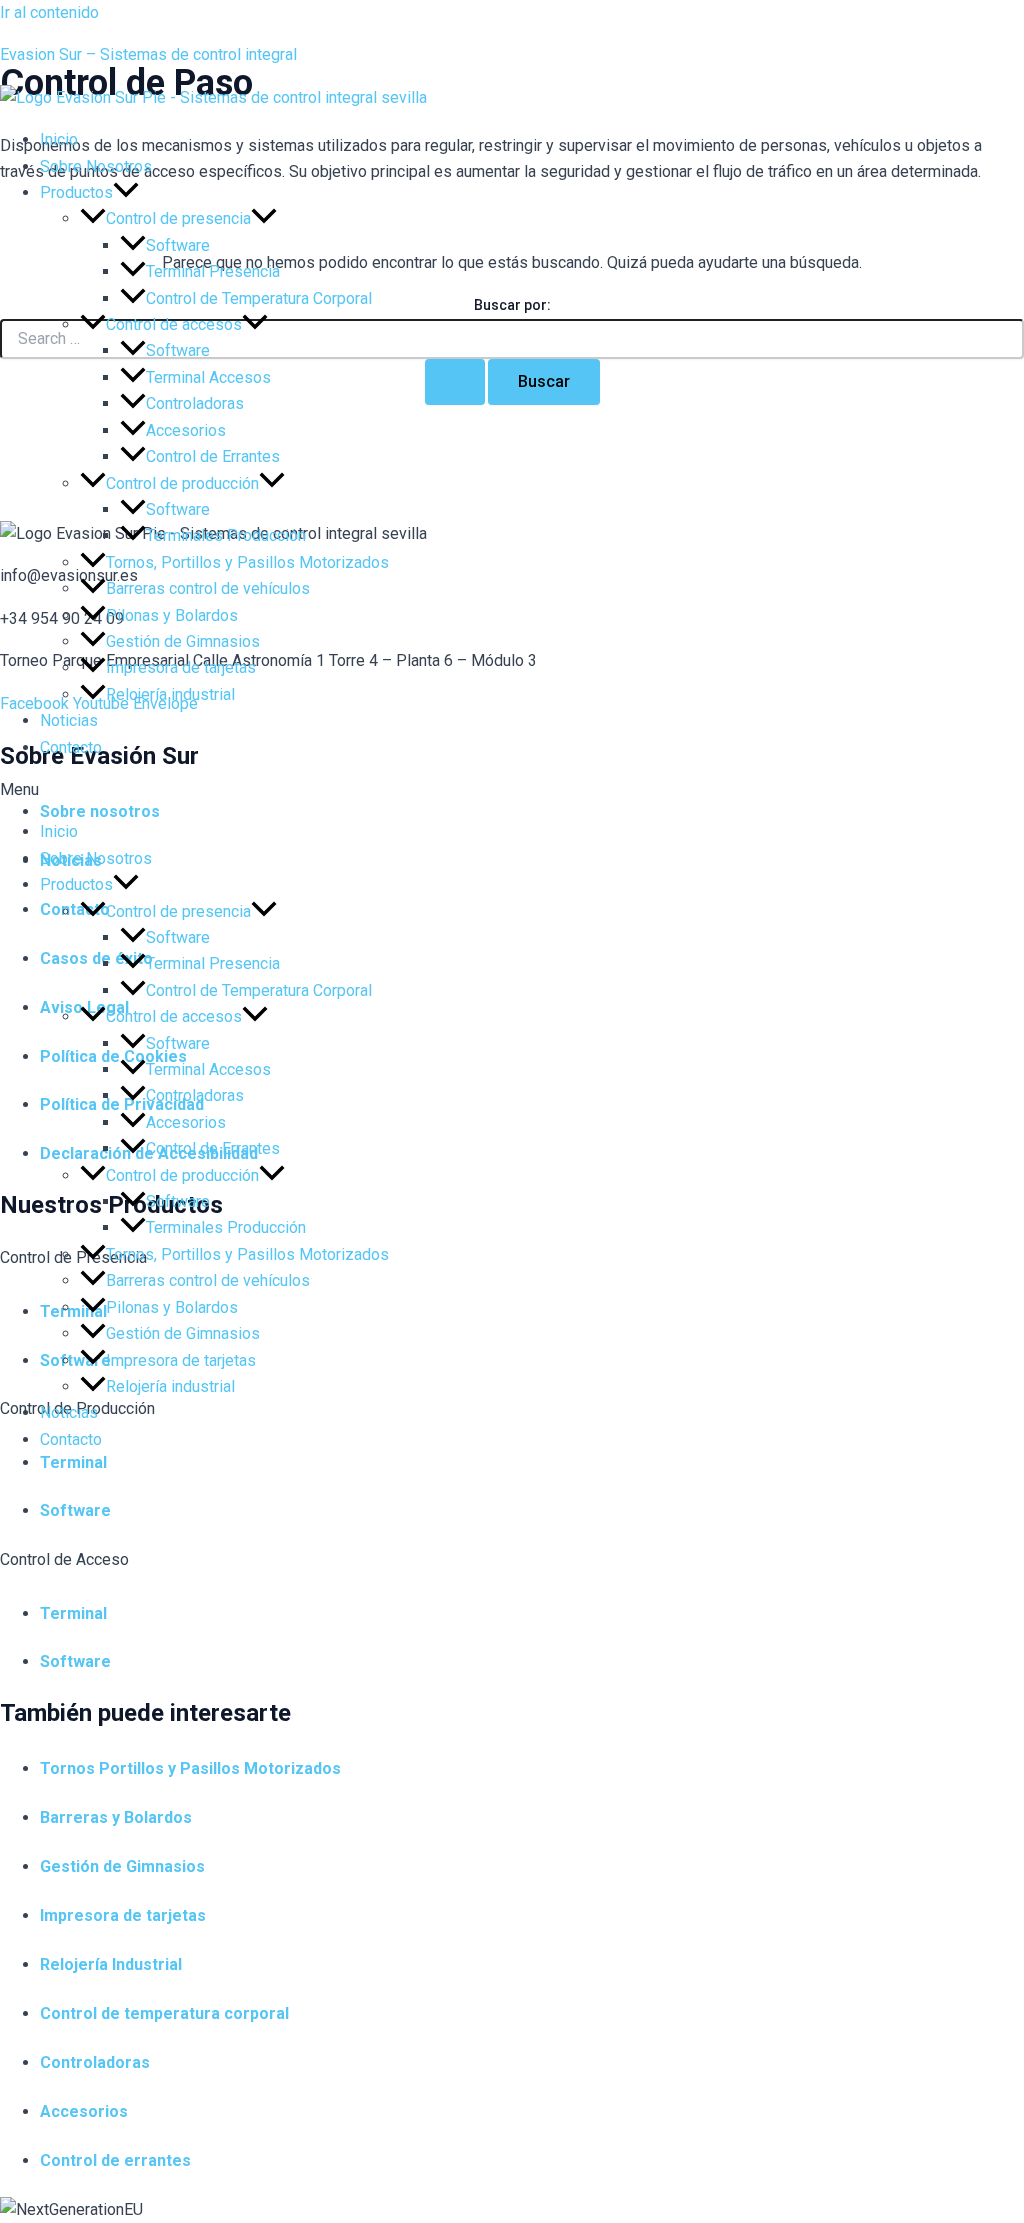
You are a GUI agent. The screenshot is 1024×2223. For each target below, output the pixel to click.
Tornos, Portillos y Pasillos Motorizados (247, 562)
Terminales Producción (226, 535)
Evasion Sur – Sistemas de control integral (148, 54)
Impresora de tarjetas (181, 667)
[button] (512, 790)
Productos (76, 192)
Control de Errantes (213, 456)
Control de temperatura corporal (164, 2013)
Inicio (59, 139)
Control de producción (182, 483)
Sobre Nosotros (96, 166)
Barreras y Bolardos (116, 1817)
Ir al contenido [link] (49, 12)
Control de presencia (178, 218)
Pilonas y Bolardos (172, 615)
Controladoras (195, 403)
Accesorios (186, 430)
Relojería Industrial (111, 1964)
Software (178, 245)
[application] (126, 192)
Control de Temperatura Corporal (259, 298)
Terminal (73, 1613)
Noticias (69, 720)
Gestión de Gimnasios (183, 641)
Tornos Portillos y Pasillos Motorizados (190, 1768)
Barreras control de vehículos (208, 588)
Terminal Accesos (208, 377)
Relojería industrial (170, 694)
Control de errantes (115, 2160)
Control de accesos (174, 324)
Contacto (71, 747)
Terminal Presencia (213, 271)
